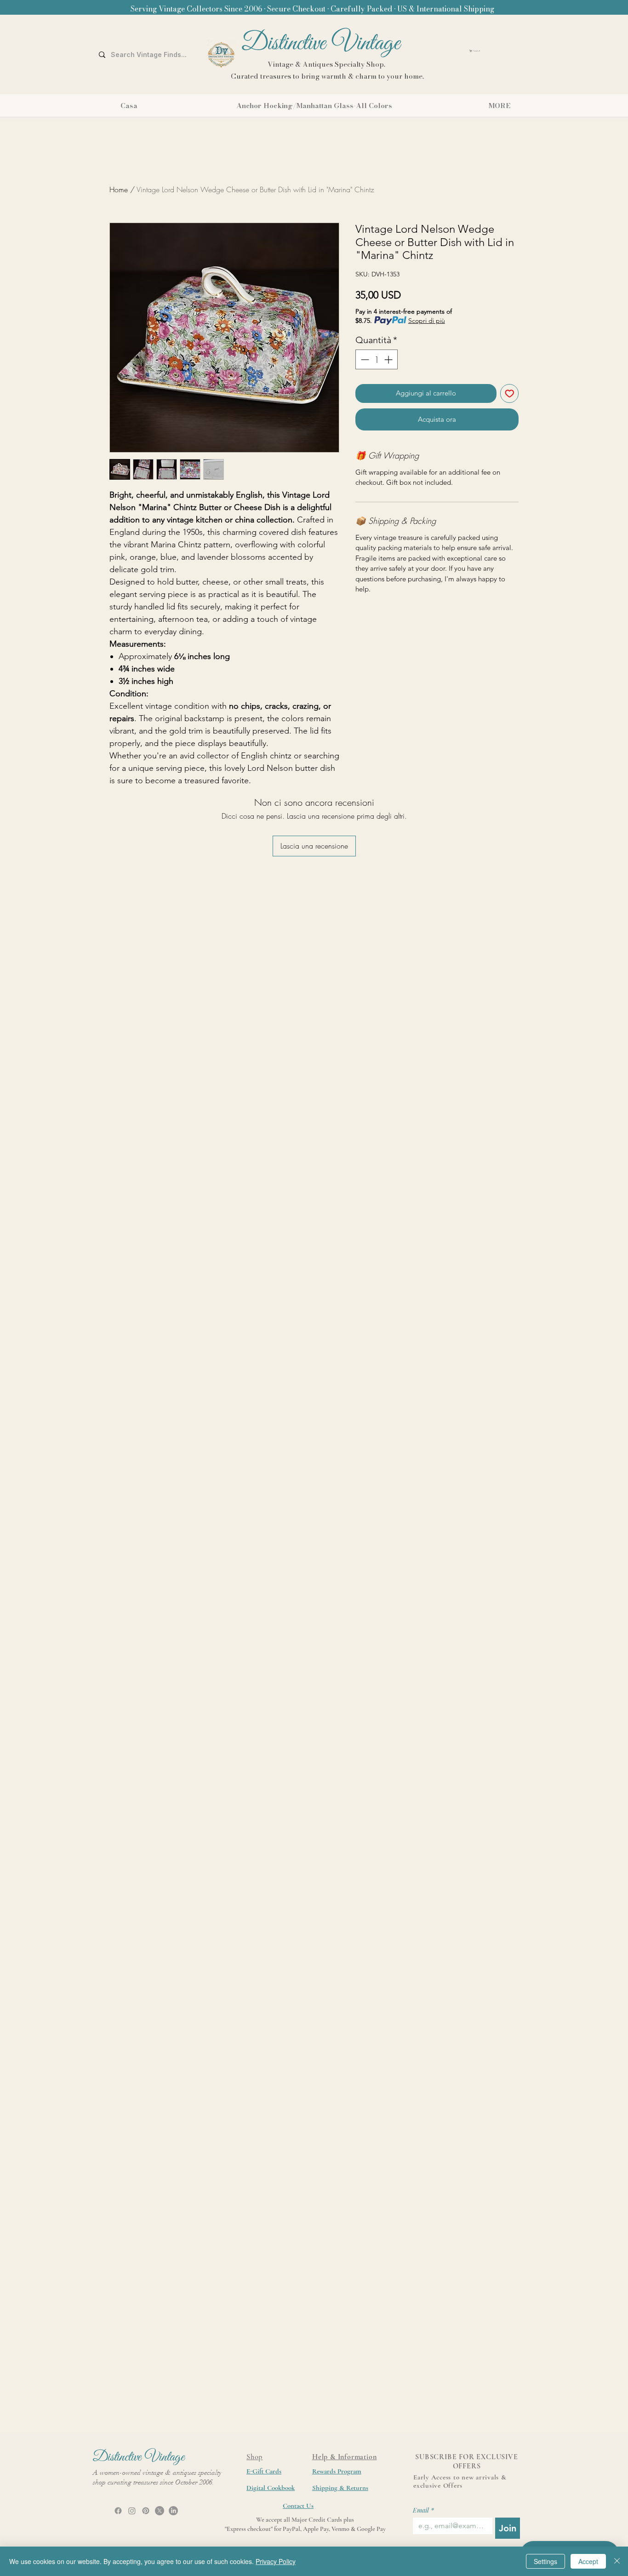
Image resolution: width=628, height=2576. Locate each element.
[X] (160, 2511)
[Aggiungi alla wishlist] (510, 393)
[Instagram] (132, 2511)
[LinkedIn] (173, 2511)
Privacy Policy (276, 2561)
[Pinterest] (146, 2511)
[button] (498, 51)
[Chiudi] (617, 2561)
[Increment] (389, 359)
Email (423, 2510)
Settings (545, 2561)
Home (119, 189)
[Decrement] (364, 359)
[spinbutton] (377, 359)
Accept (588, 2561)
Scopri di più (427, 321)
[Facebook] (118, 2511)
